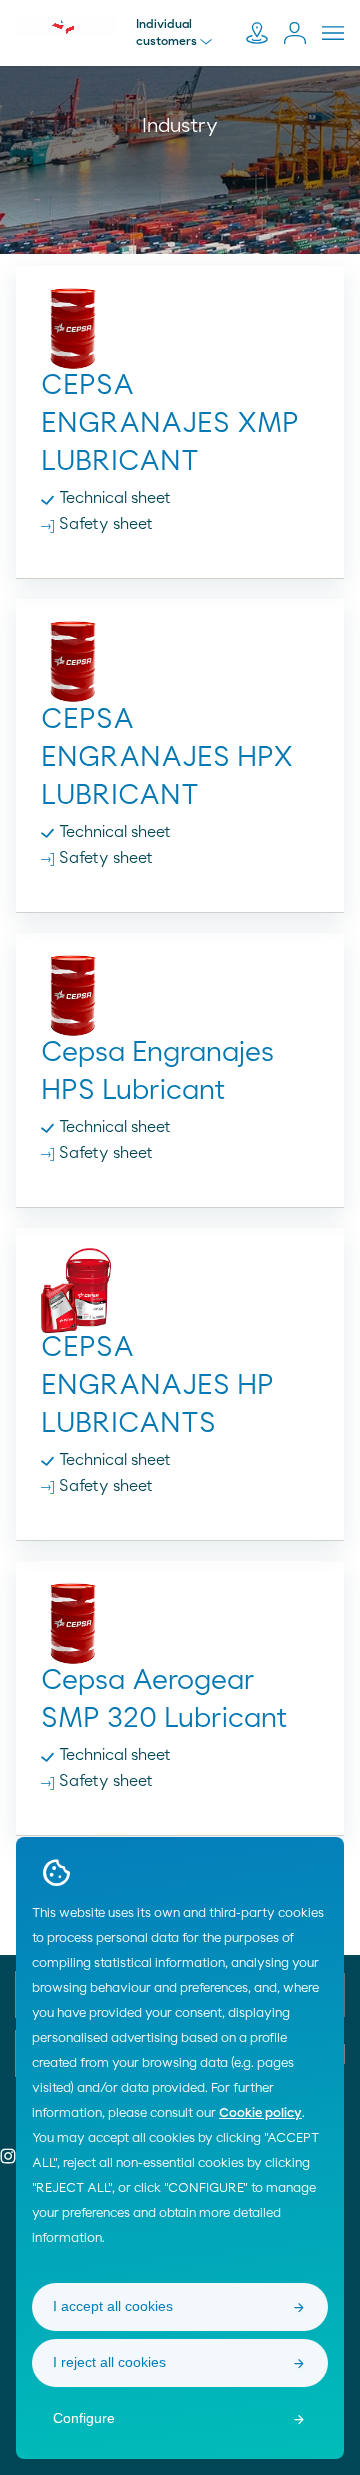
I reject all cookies (109, 2362)
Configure (84, 2418)
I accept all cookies (113, 2306)
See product (180, 407)
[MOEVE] (66, 26)
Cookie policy (260, 2113)
